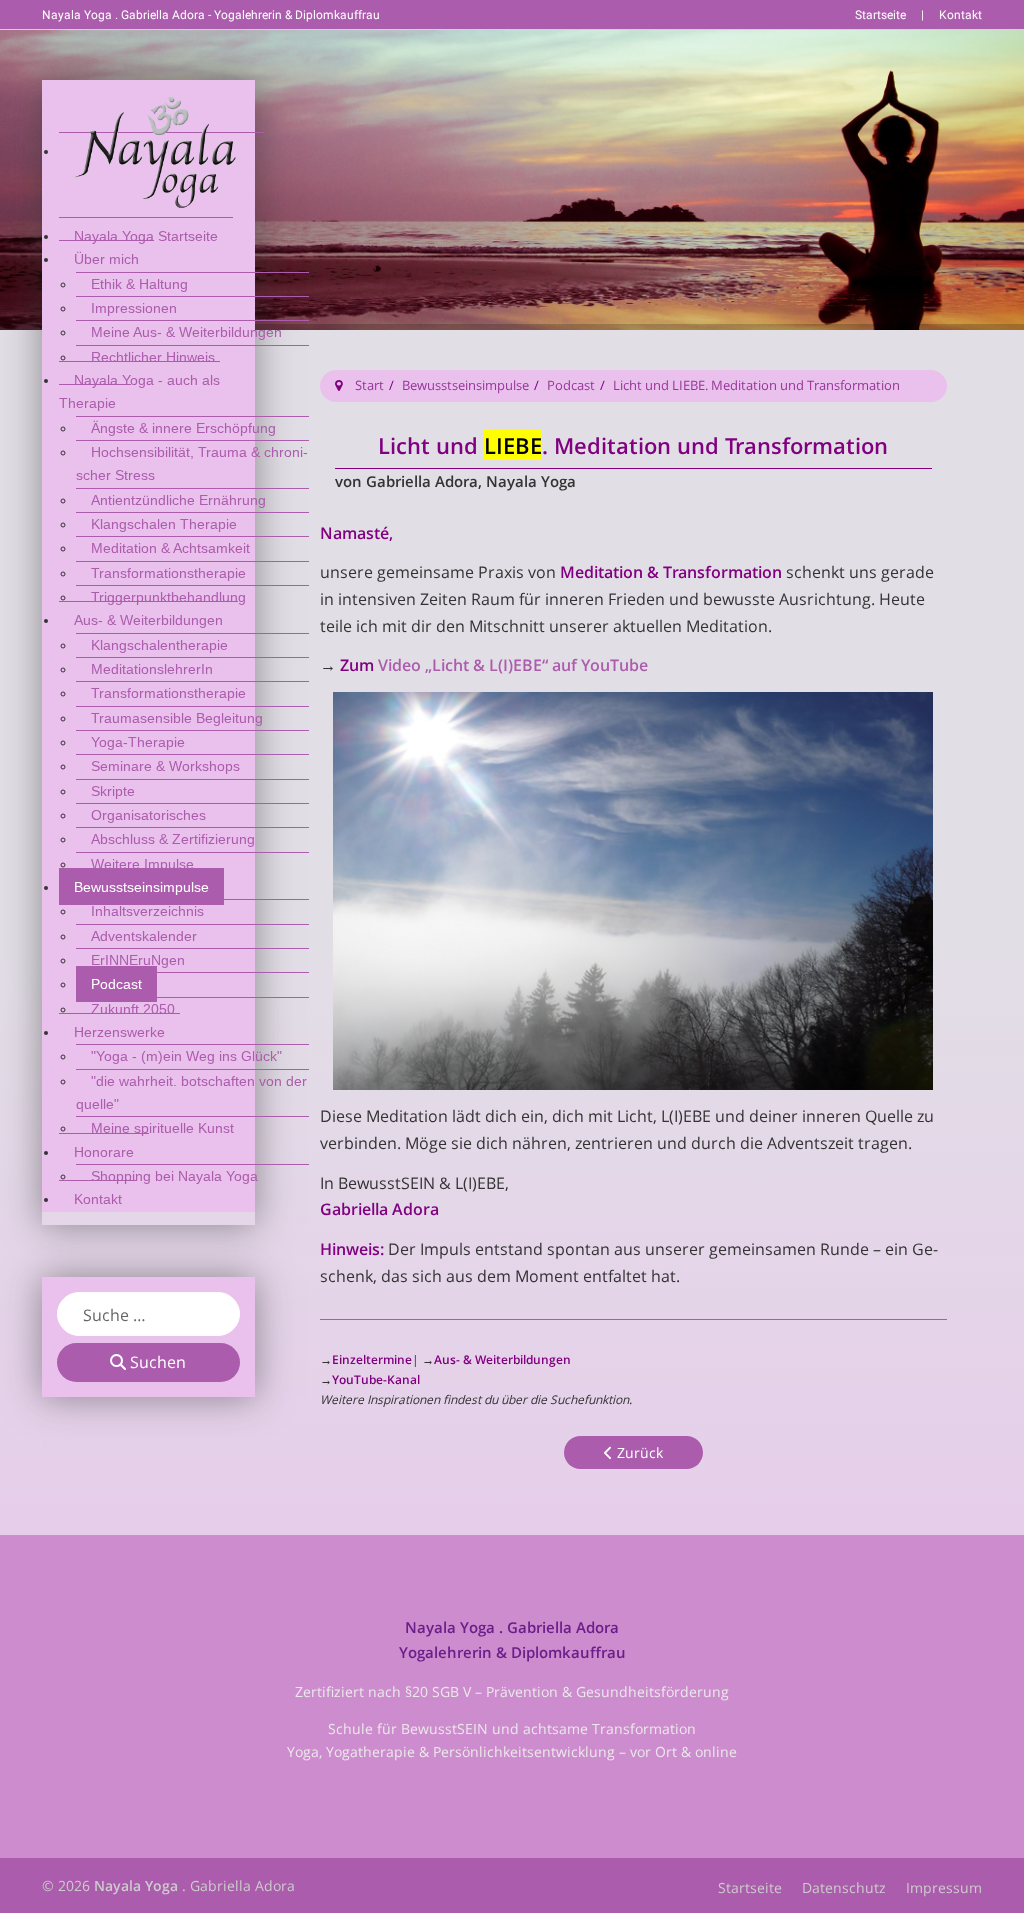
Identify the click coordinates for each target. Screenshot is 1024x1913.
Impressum (944, 1887)
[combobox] (148, 1314)
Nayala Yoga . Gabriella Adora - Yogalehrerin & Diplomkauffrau (211, 15)
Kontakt (960, 15)
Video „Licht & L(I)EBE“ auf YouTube (513, 665)
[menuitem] (161, 150)
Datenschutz (844, 1887)
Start (369, 385)
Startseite (880, 15)
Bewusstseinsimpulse (465, 385)
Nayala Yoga (136, 1885)
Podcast (571, 385)
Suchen (156, 1362)
